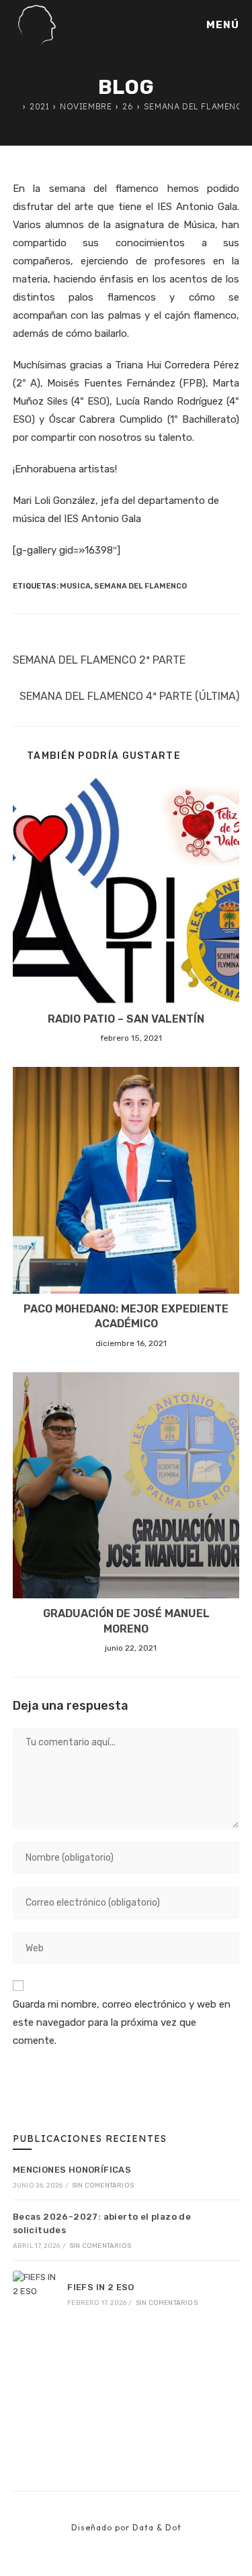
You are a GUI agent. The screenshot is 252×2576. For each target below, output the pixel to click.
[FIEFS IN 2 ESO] (36, 2294)
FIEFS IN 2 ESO (101, 2287)
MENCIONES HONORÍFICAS (72, 2170)
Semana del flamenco (140, 586)
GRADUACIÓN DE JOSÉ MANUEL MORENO (126, 1621)
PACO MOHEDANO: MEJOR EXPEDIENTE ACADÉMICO (126, 1316)
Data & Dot (157, 2527)
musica (75, 586)
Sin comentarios (103, 2185)
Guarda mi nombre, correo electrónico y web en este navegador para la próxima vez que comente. (122, 2022)
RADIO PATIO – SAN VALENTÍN (126, 1019)
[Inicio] (16, 106)
